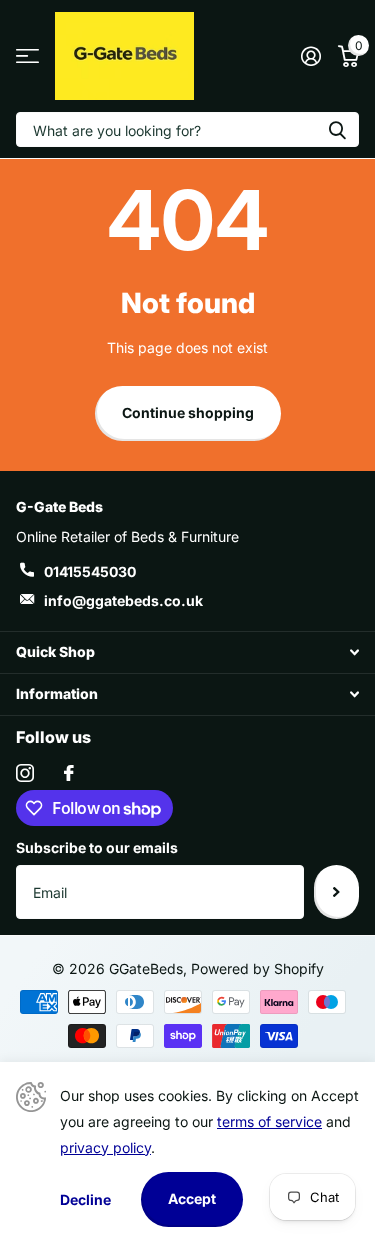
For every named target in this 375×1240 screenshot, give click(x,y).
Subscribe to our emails (97, 847)
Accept (192, 1198)
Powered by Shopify (257, 968)
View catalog (27, 56)
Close (187, 652)
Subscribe (336, 892)
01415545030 (90, 571)
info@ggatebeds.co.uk (123, 600)
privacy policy (105, 1147)
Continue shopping (188, 412)
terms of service (269, 1121)
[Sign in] (310, 56)
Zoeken (337, 129)
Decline (85, 1199)
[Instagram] (25, 773)
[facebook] (69, 773)
